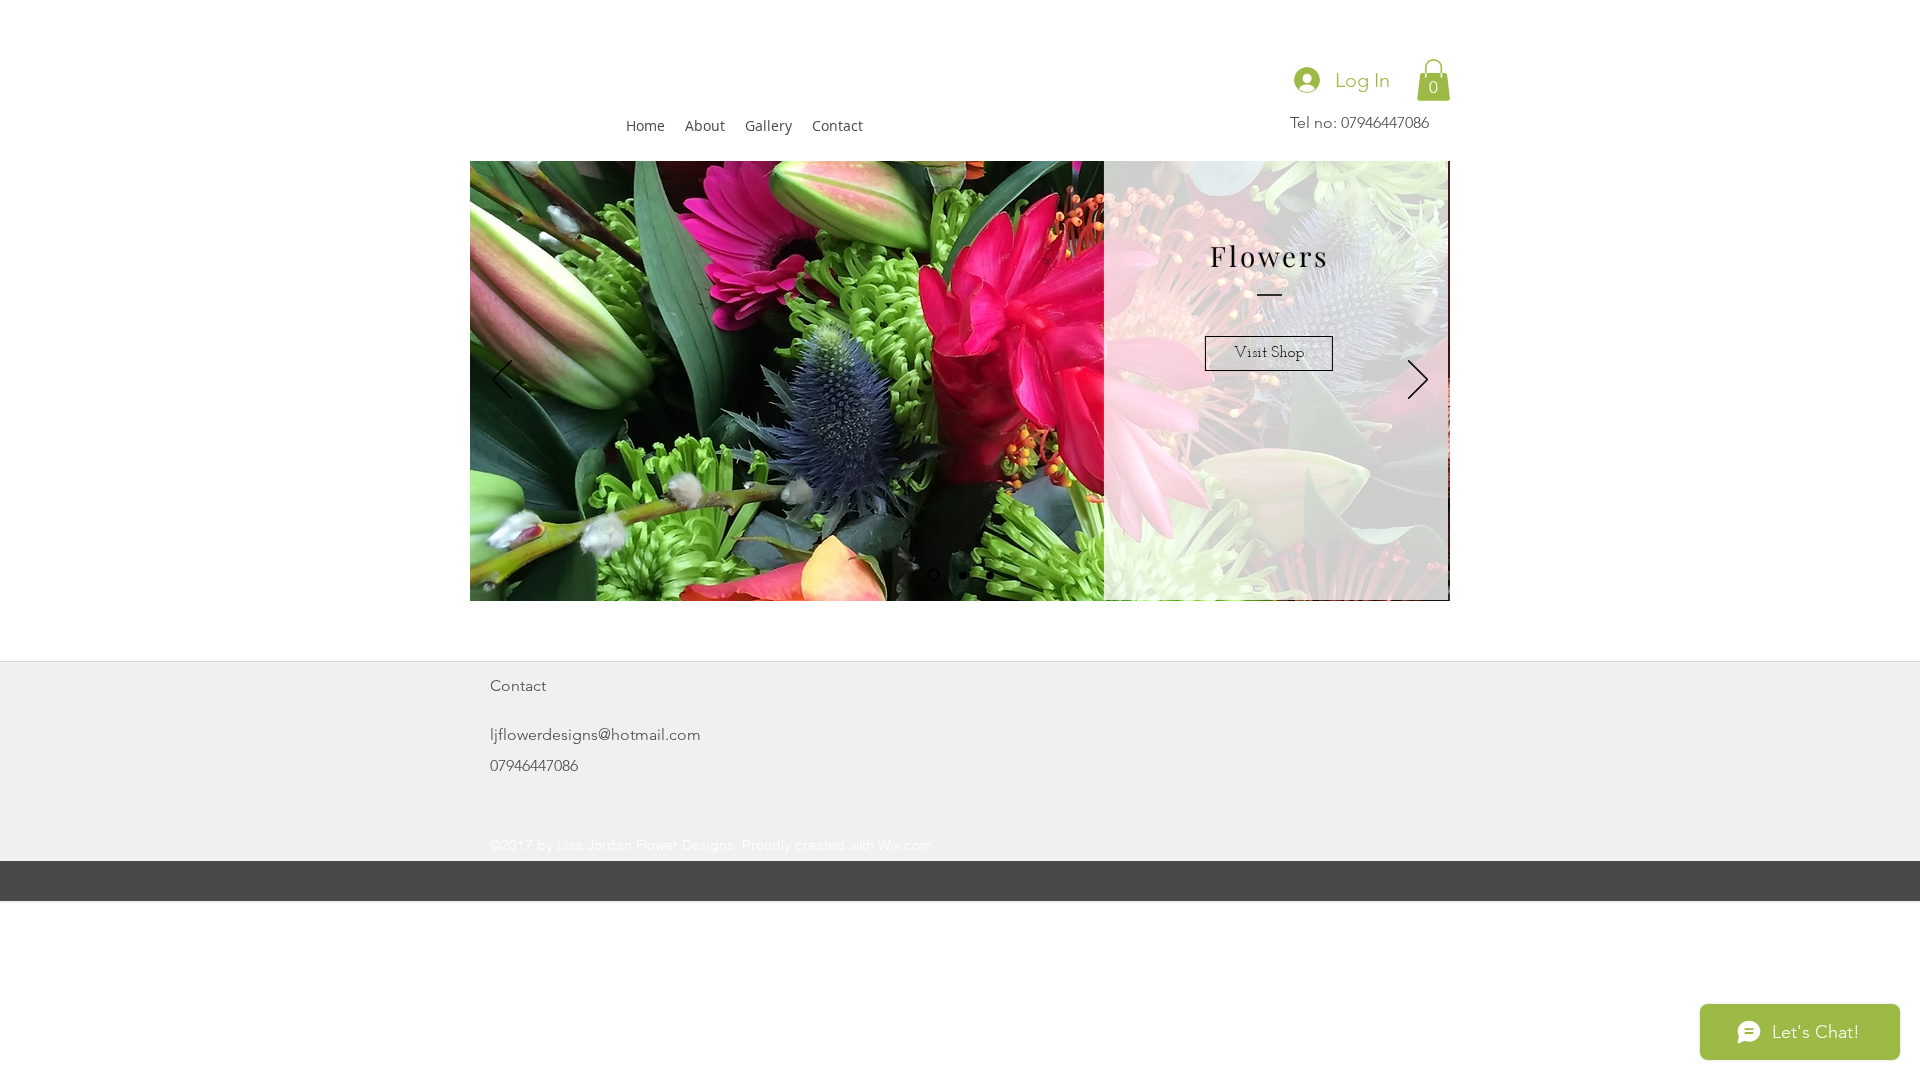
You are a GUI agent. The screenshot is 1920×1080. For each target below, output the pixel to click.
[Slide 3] (990, 575)
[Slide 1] (933, 575)
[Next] (1418, 381)
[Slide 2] (963, 575)
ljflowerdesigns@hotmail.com (595, 734)
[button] (1433, 80)
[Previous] (502, 381)
